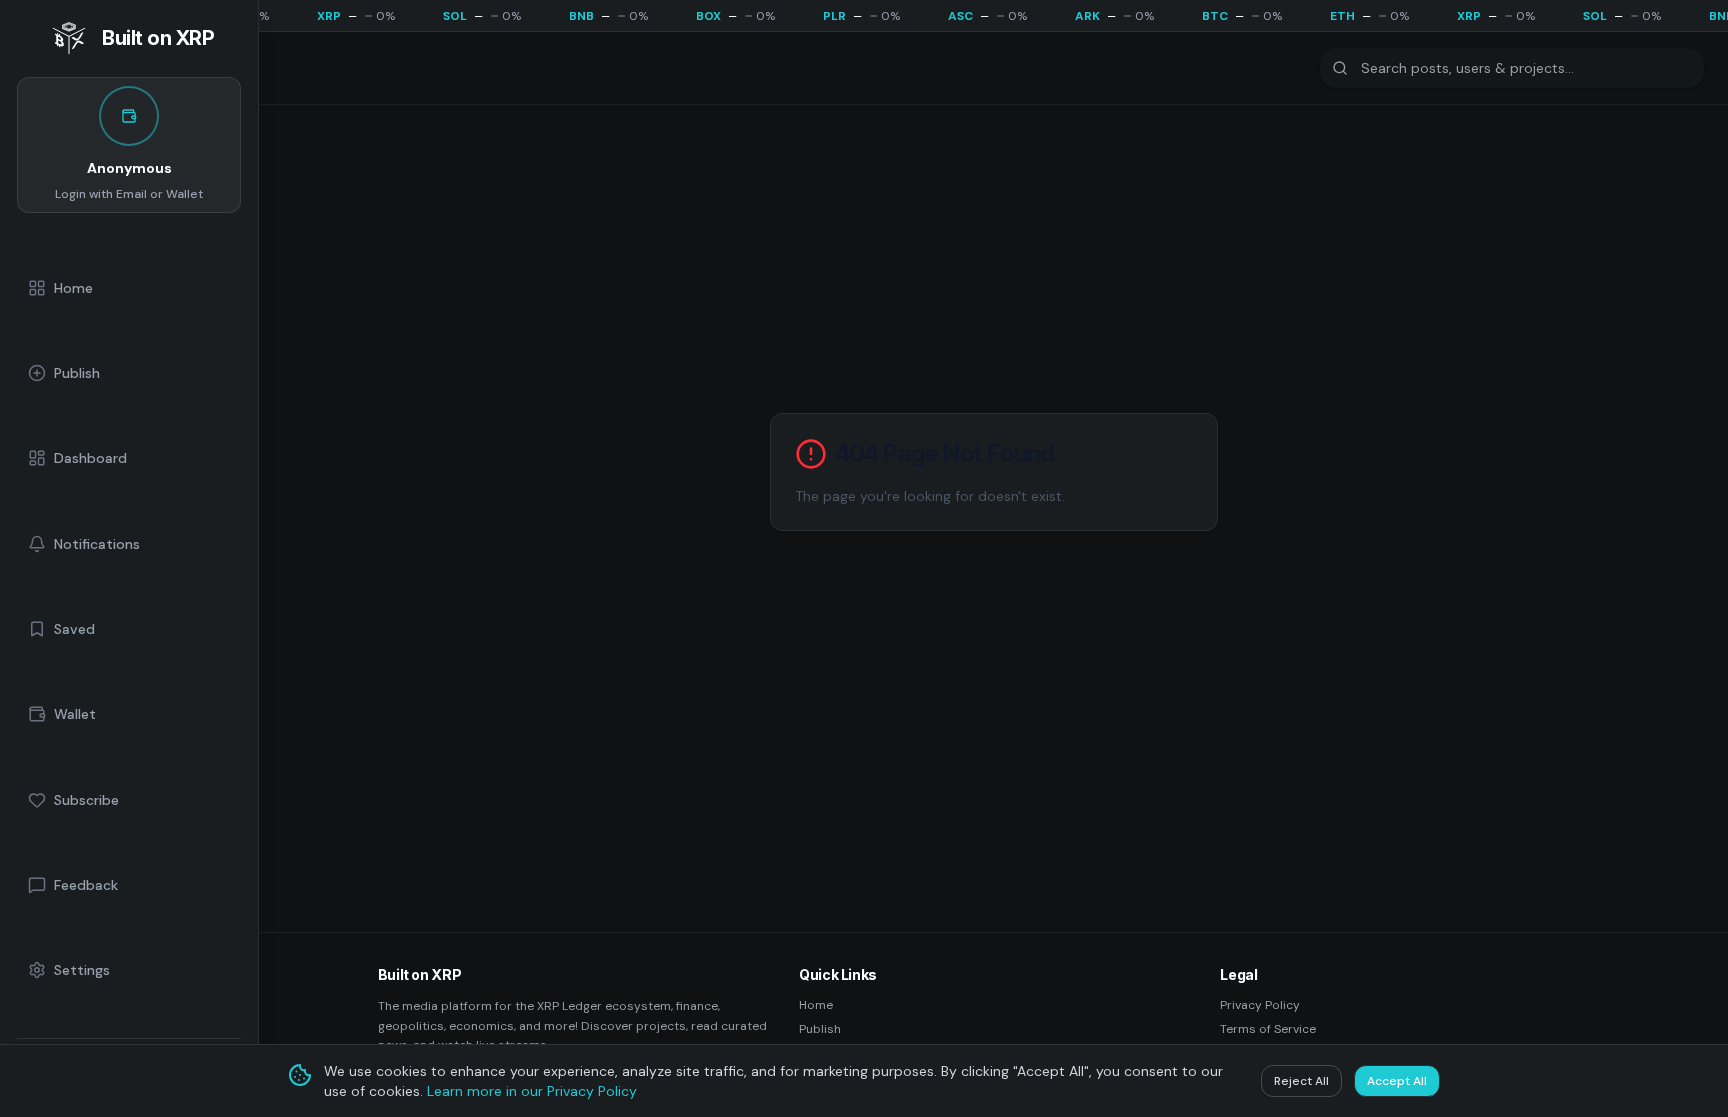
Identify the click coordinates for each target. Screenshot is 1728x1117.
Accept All (1397, 1081)
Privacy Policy (1260, 1005)
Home (816, 1005)
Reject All (1301, 1081)
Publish (820, 1029)
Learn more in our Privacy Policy (532, 1091)
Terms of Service (1268, 1029)
